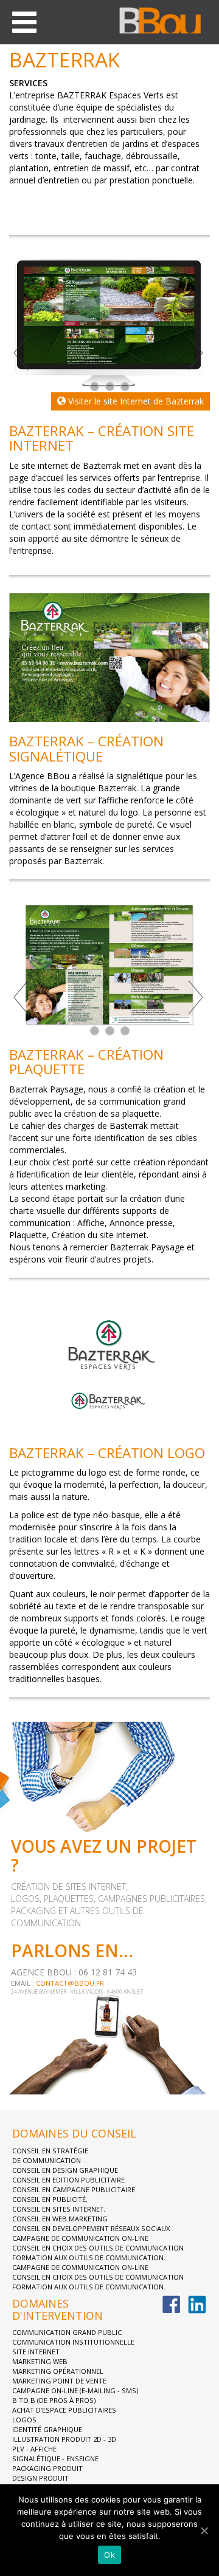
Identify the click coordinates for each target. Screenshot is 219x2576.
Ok (109, 2555)
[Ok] (204, 2530)
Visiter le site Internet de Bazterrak (135, 401)
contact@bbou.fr (70, 1983)
